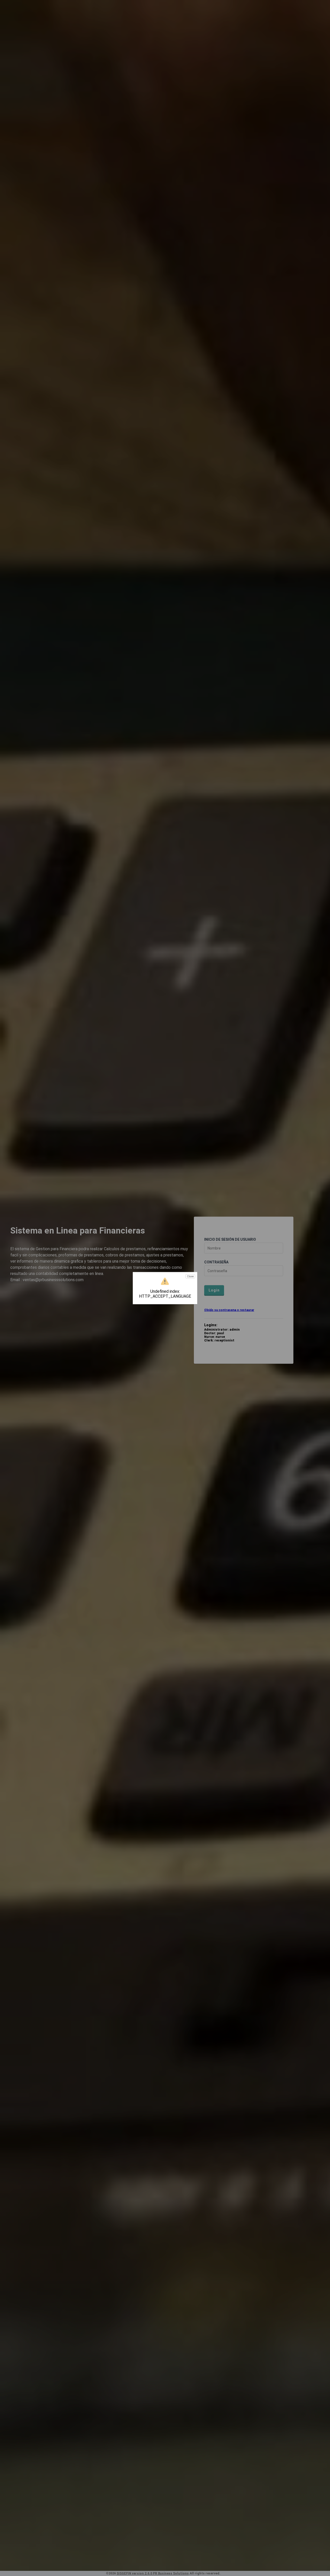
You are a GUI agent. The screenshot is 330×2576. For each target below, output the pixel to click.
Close (190, 1276)
